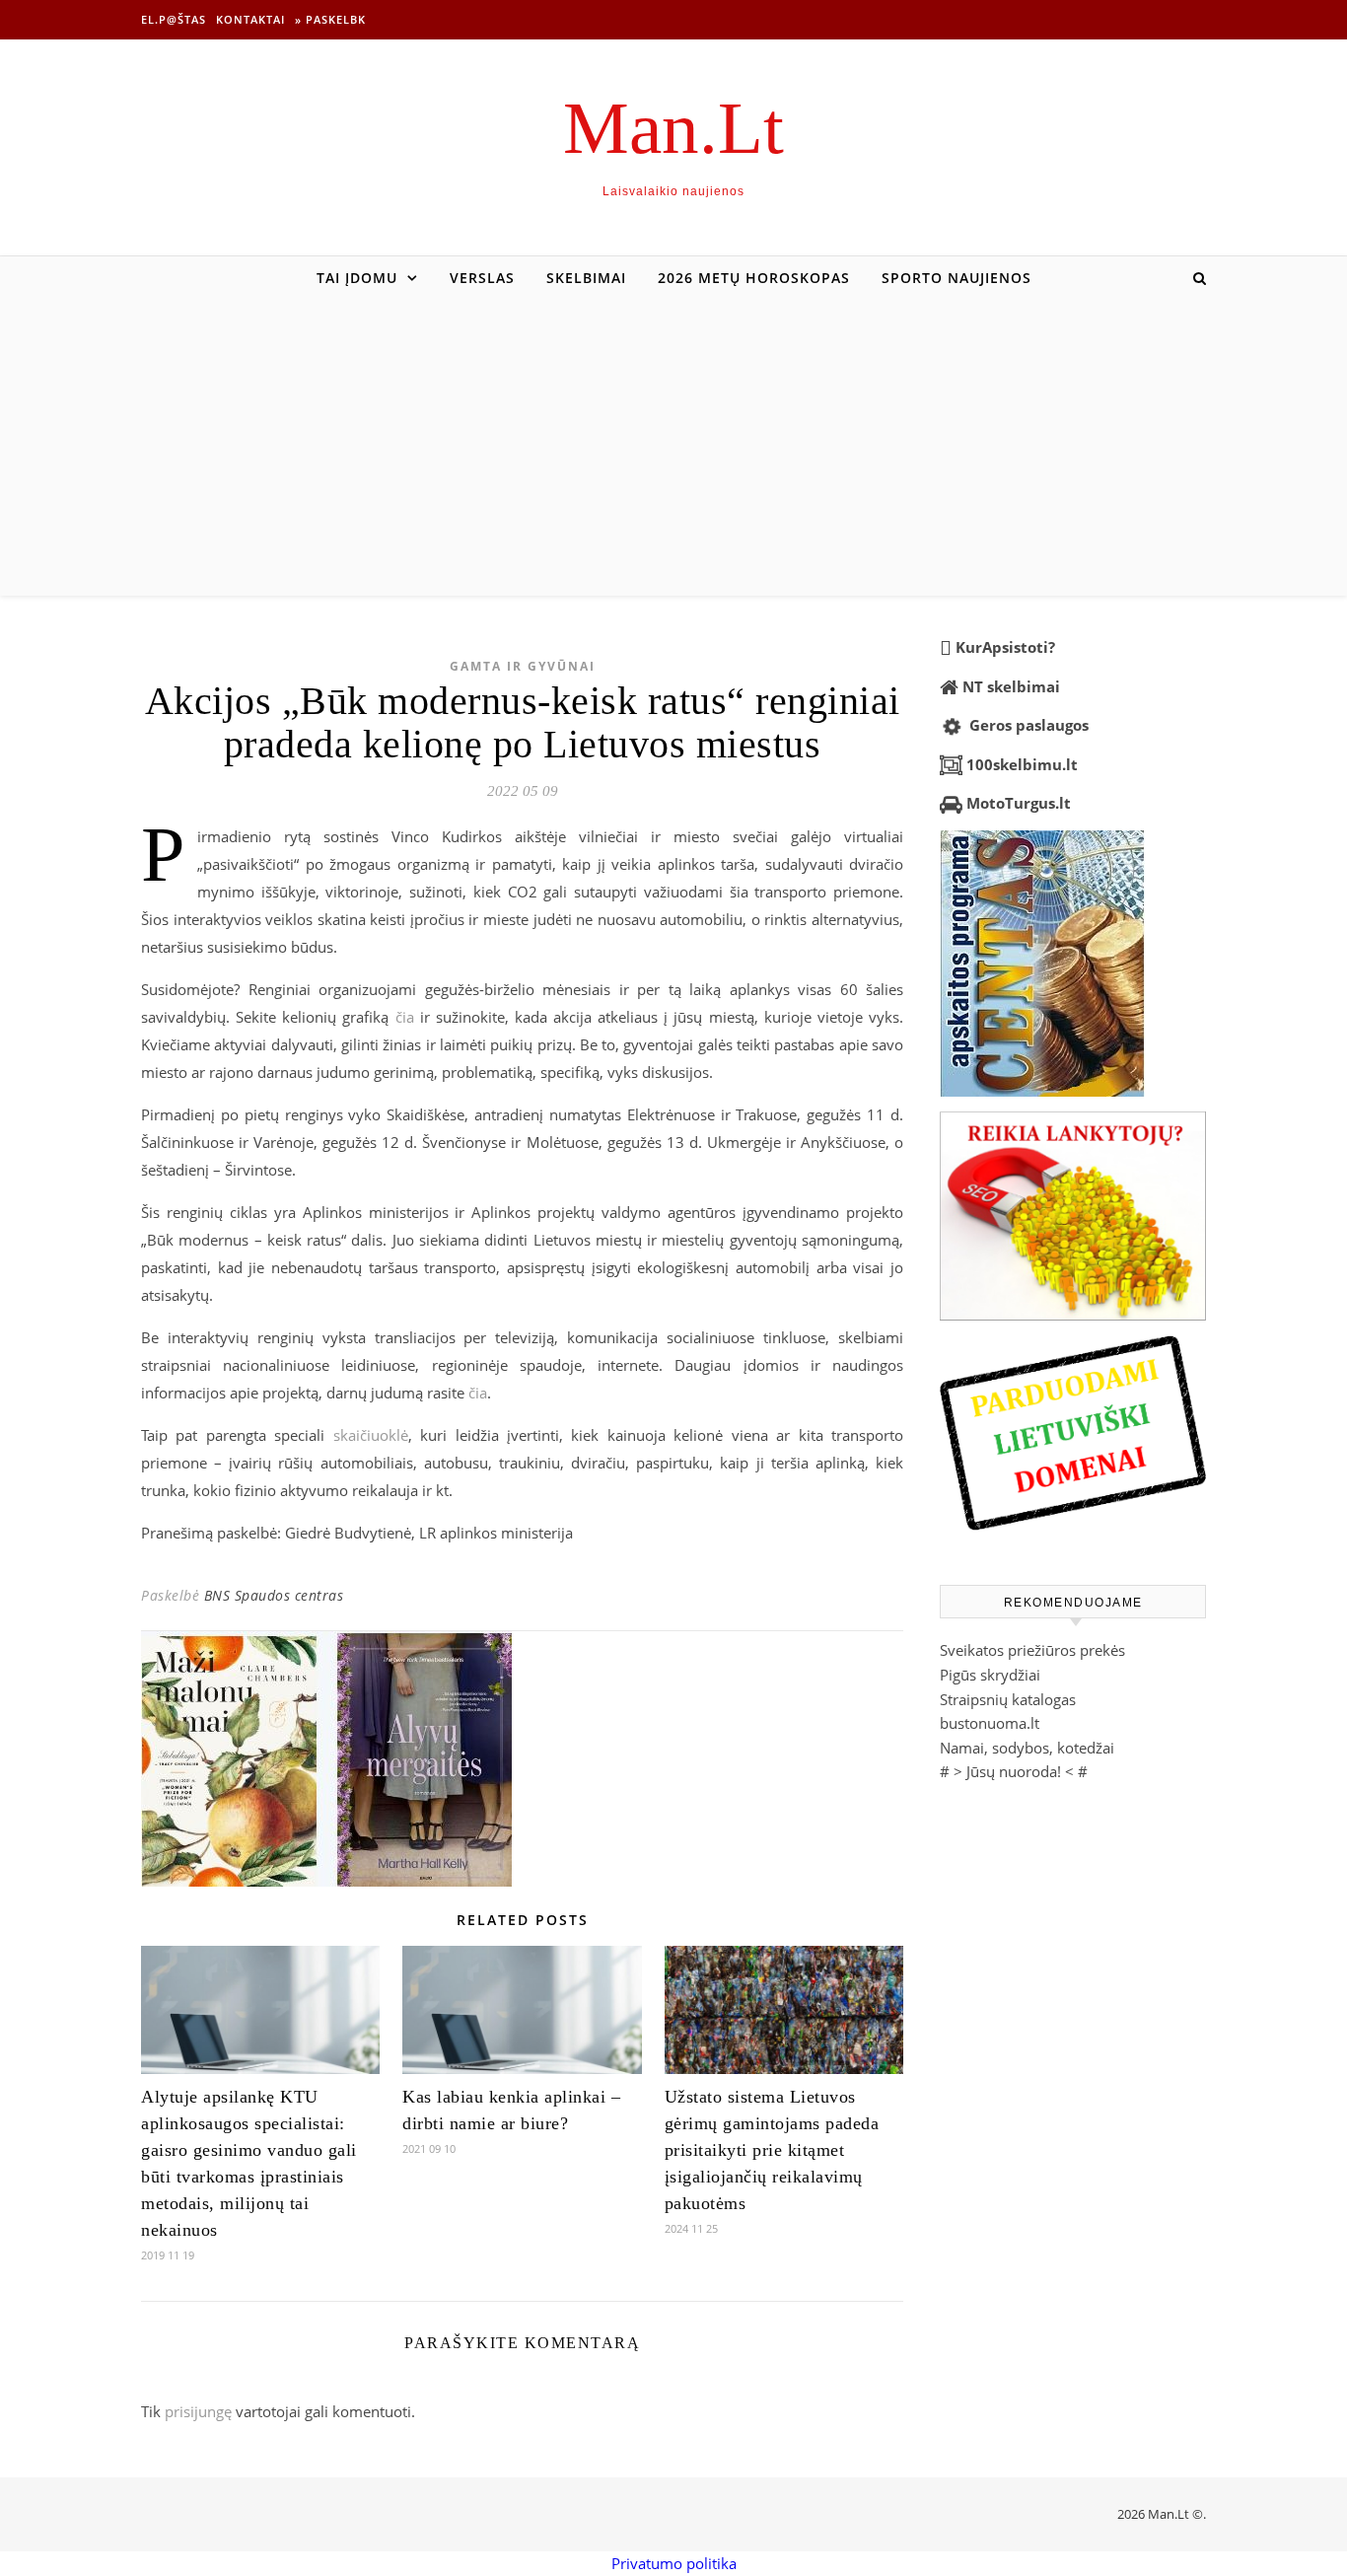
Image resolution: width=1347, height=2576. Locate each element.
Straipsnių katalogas (1008, 1699)
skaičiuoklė (371, 1435)
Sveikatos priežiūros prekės (1032, 1650)
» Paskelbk (330, 19)
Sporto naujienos (957, 278)
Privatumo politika (674, 2563)
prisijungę (198, 2411)
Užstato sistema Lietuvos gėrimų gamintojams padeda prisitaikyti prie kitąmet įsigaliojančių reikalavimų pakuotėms (772, 2150)
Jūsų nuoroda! (1014, 1771)
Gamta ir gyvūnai (523, 666)
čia (405, 1017)
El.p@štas (174, 19)
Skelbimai (586, 278)
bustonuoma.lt (990, 1723)
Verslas (482, 278)
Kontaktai (250, 19)
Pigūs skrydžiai (990, 1675)
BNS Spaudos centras (274, 1595)
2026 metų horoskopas (754, 278)
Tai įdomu (357, 278)
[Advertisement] (673, 448)
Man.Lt (673, 128)
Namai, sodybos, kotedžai (1027, 1748)
